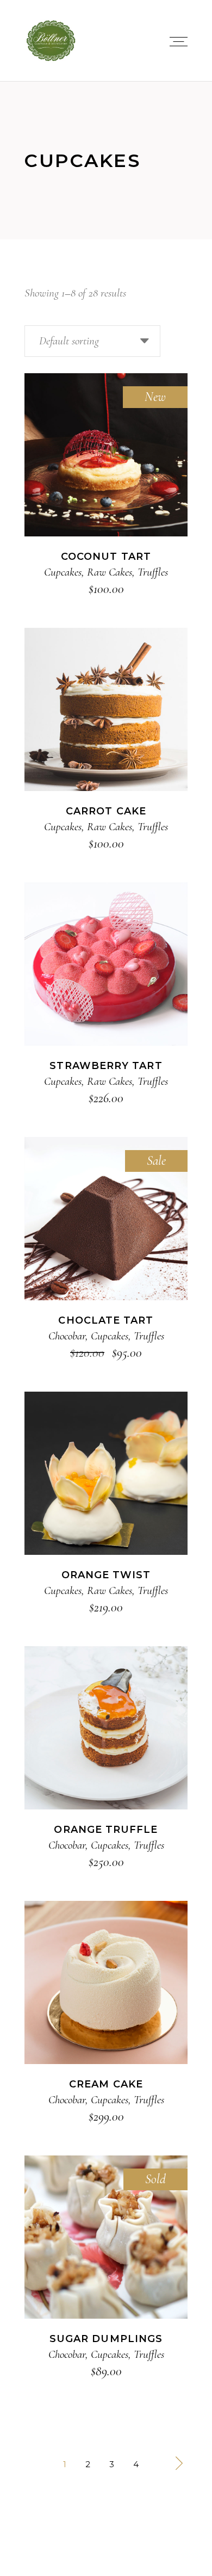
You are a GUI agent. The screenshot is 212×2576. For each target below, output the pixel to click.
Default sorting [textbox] (69, 341)
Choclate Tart (106, 1320)
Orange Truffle (106, 1830)
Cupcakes (63, 572)
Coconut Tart (106, 557)
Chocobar (67, 1336)
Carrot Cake (106, 811)
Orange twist (106, 1575)
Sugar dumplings (106, 2339)
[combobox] (92, 341)
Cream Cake (106, 2084)
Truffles (153, 572)
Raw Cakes (110, 572)
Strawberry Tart (106, 1066)
